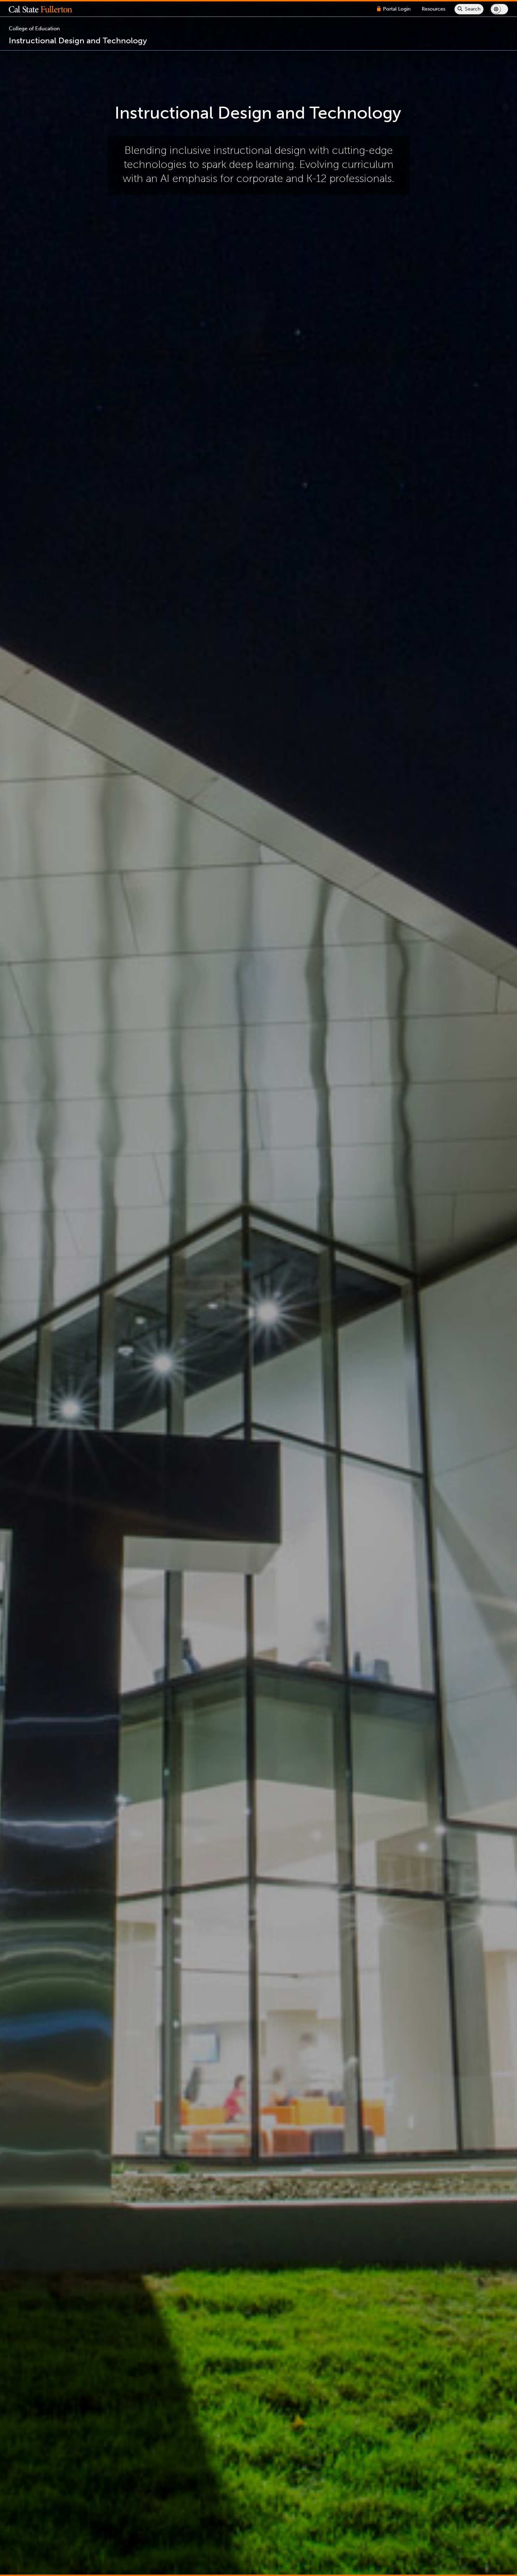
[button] (46, 9)
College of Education (34, 29)
